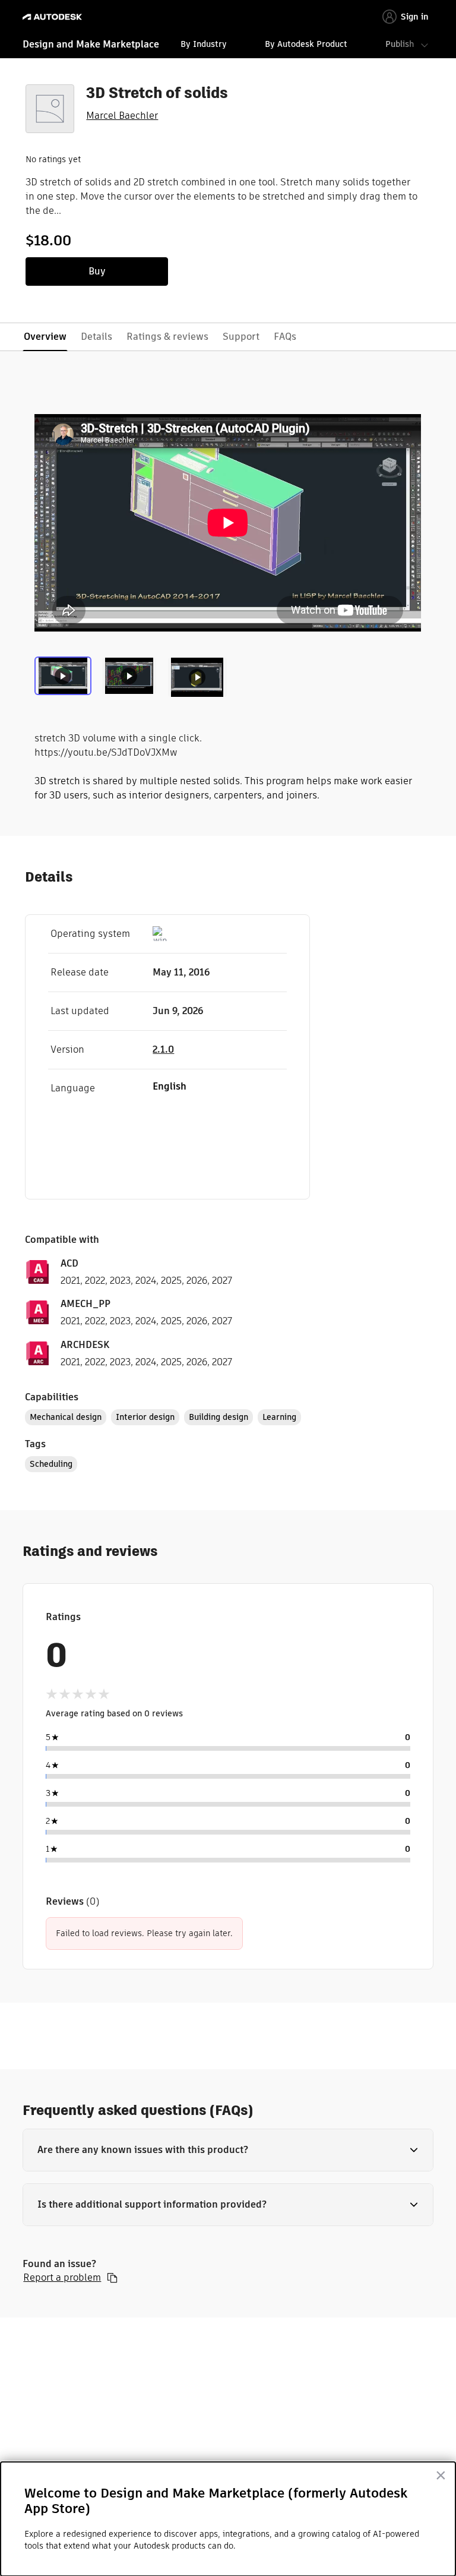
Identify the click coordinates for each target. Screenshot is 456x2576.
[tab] (65, 681)
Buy (97, 271)
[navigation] (228, 46)
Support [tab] (241, 337)
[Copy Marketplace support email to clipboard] (112, 2278)
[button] (228, 2150)
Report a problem (62, 2278)
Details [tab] (96, 337)
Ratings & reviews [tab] (167, 337)
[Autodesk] (54, 17)
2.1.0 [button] (163, 1049)
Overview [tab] (45, 337)
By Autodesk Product (306, 44)
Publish (400, 44)
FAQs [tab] (285, 337)
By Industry (204, 44)
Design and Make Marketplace (91, 44)
